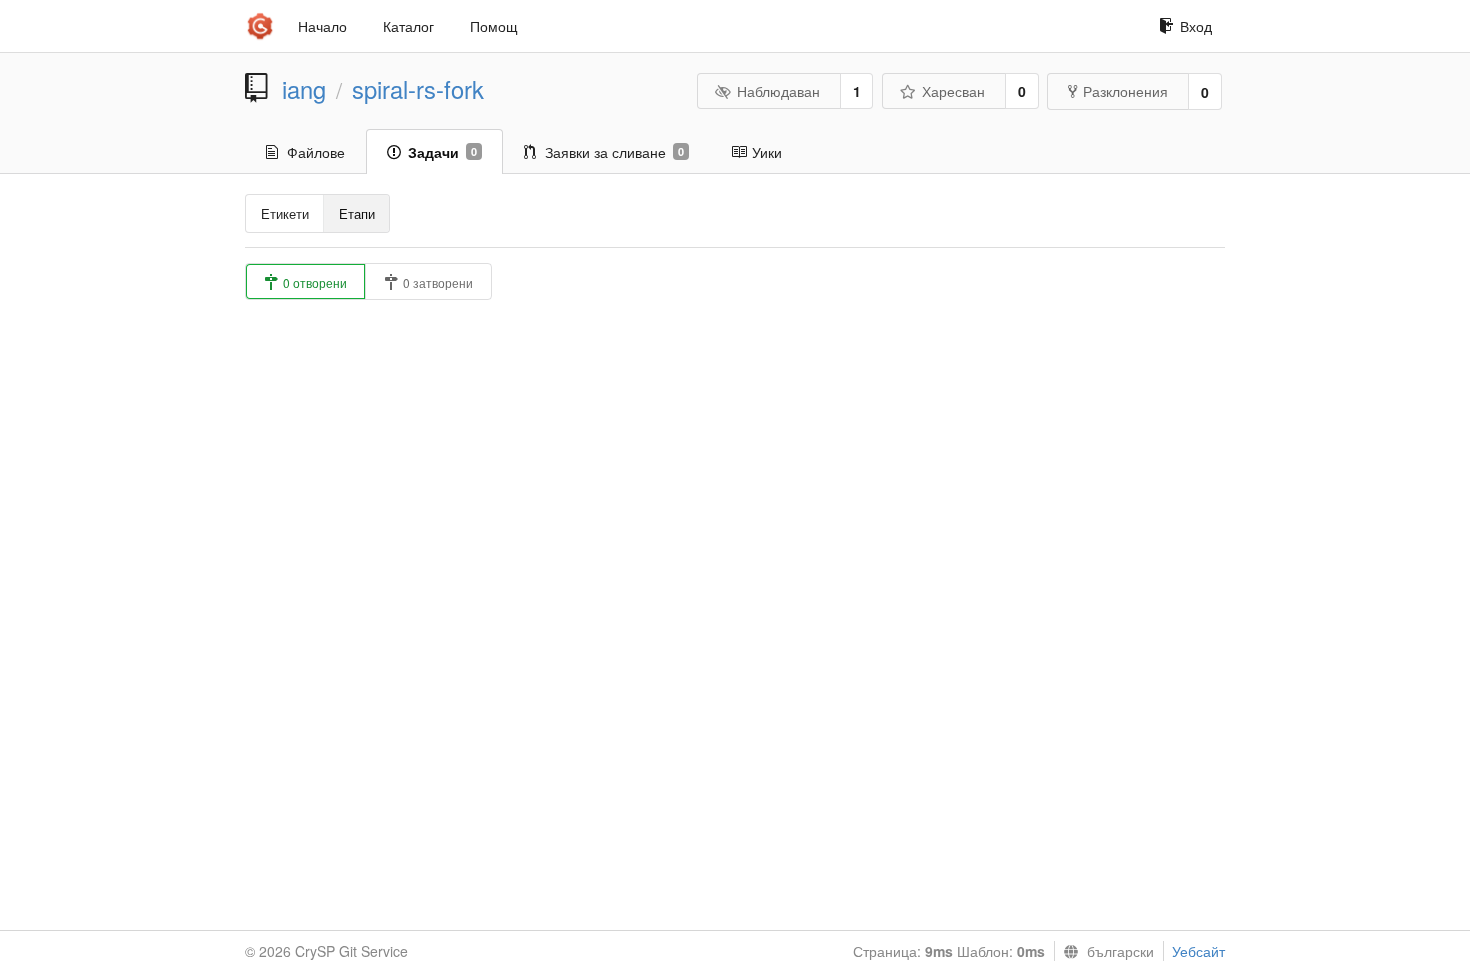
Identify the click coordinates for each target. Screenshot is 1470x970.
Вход (1196, 26)
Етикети (285, 213)
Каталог (408, 26)
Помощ (494, 26)
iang (304, 89)
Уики (767, 152)
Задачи (442, 152)
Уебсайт (1198, 951)
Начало (322, 26)
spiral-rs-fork (418, 89)
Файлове (316, 152)
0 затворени (436, 282)
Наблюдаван (778, 91)
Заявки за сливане (614, 152)
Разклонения (1125, 91)
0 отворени (313, 282)
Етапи (357, 213)
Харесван (953, 91)
